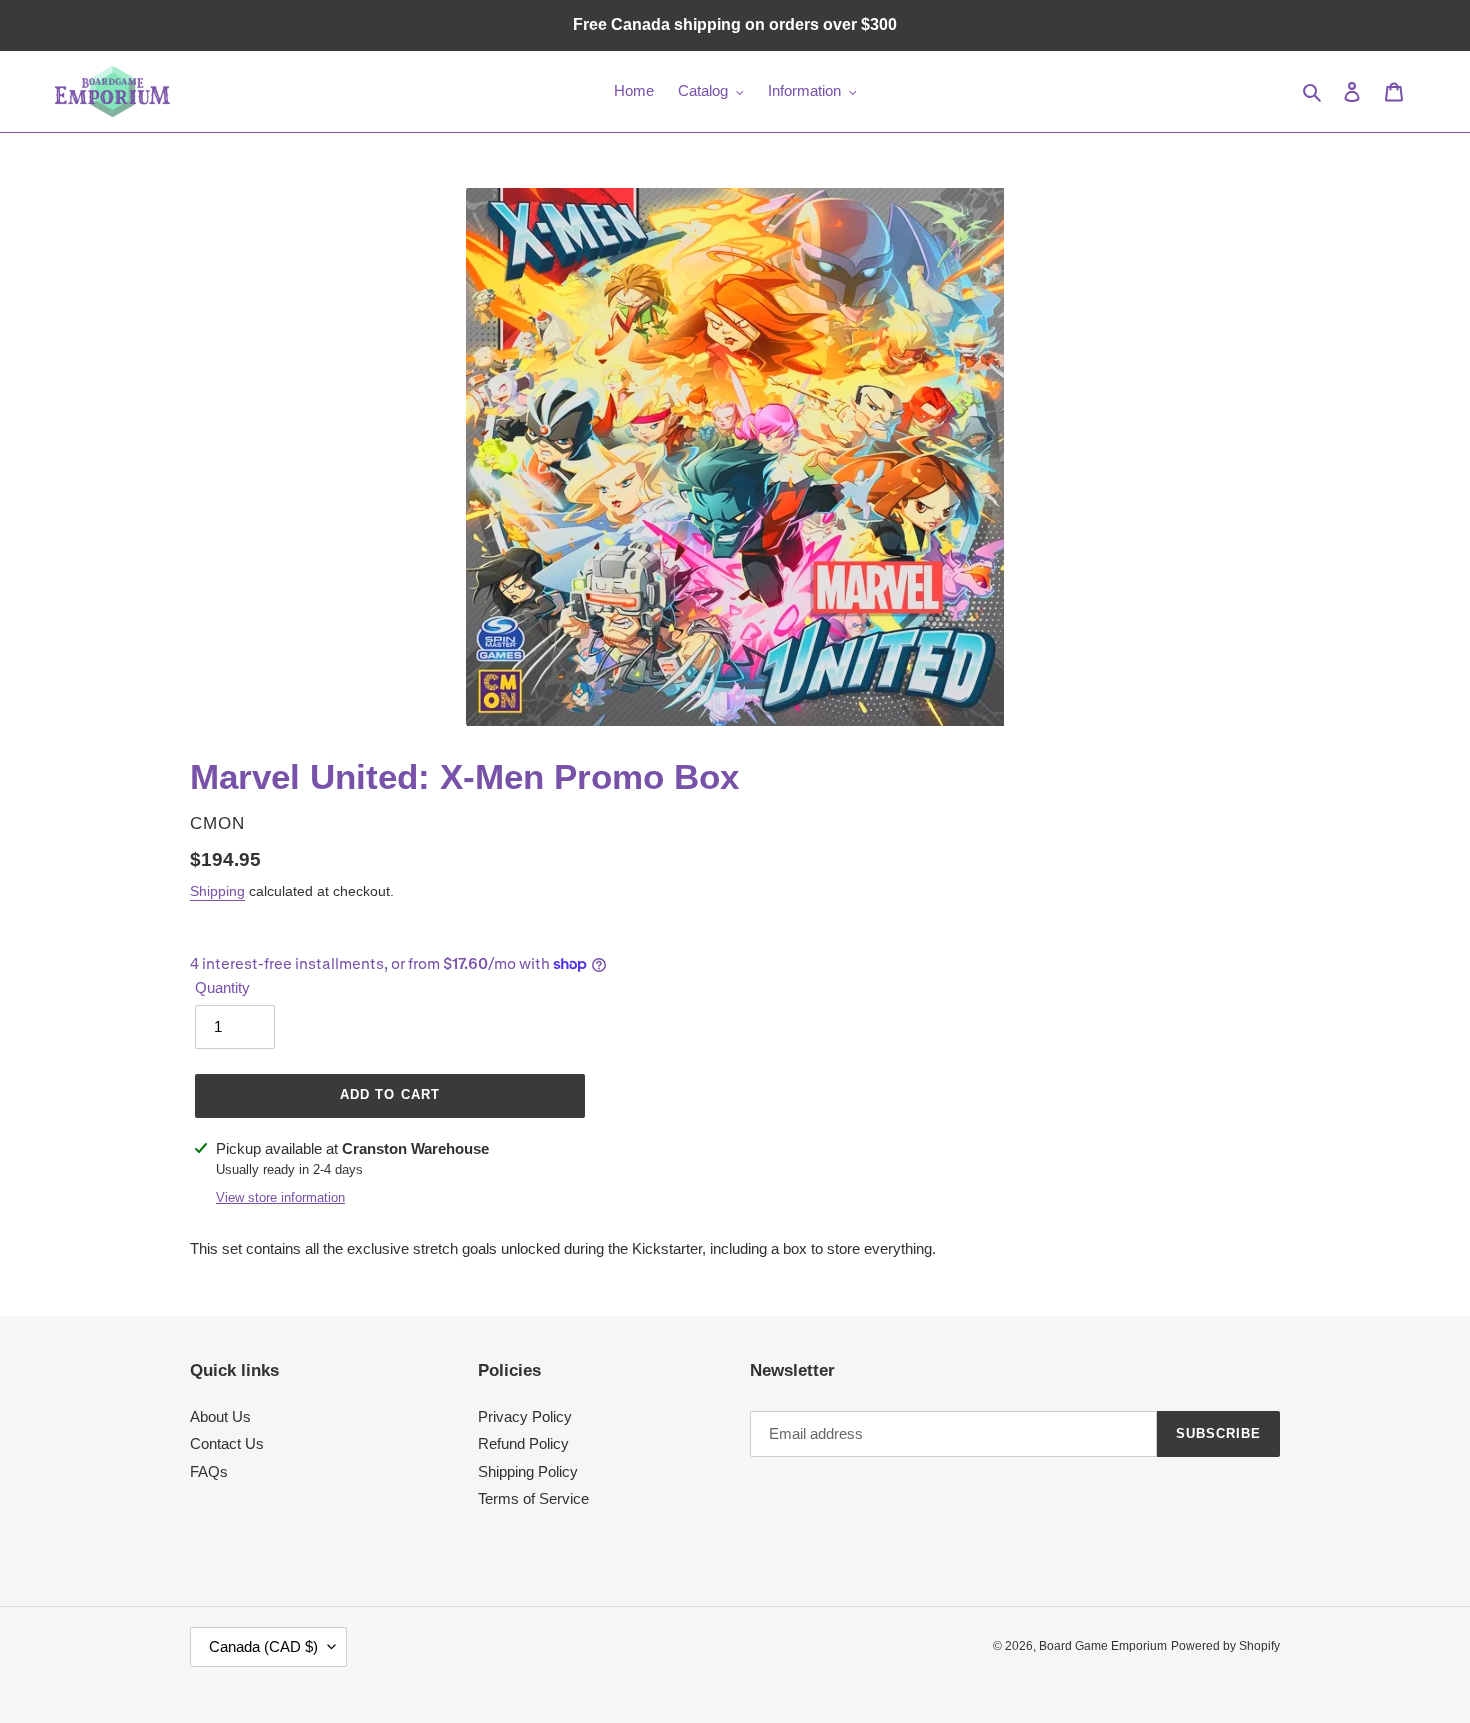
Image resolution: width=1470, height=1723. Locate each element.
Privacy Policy (525, 1416)
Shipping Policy (528, 1471)
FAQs (209, 1471)
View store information (280, 1197)
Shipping (217, 891)
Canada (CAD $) (263, 1646)
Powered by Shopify (1225, 1646)
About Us (220, 1416)
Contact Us (227, 1443)
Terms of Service (533, 1498)
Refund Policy (523, 1443)
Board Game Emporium (1103, 1646)
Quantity (222, 987)
